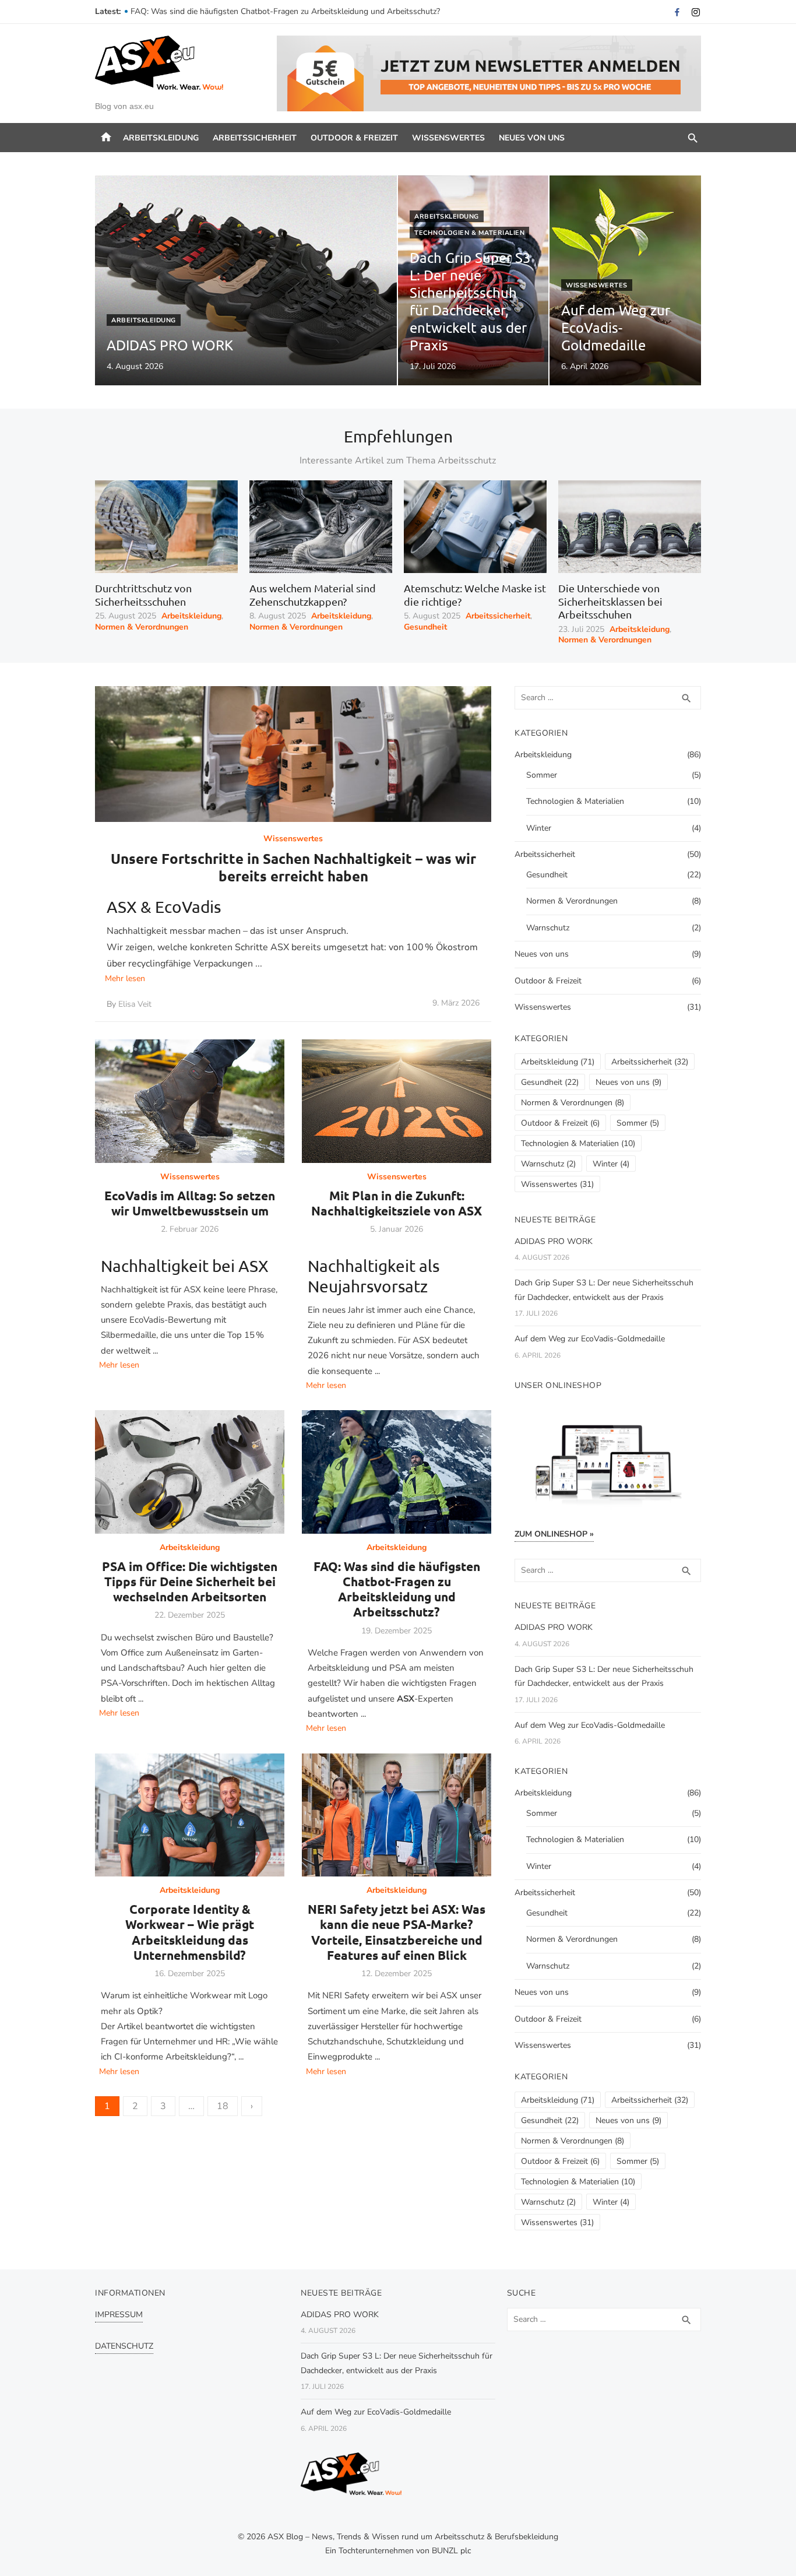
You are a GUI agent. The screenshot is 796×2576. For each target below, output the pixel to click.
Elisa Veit (135, 1004)
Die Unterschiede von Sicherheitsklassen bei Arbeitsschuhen (610, 601)
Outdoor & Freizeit (354, 138)
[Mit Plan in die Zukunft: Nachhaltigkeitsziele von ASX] (397, 1101)
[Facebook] (677, 12)
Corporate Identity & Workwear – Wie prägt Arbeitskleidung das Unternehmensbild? (190, 1932)
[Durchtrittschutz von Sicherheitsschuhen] (166, 527)
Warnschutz (548, 928)
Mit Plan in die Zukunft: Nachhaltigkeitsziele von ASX (397, 1203)
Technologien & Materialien (469, 233)
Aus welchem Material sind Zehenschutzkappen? (313, 595)
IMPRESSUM (119, 2315)
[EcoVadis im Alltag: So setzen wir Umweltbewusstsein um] (190, 1101)
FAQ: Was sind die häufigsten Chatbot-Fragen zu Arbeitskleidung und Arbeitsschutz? (397, 1589)
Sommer (542, 775)
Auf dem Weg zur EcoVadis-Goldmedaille (590, 1339)
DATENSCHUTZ (124, 2346)
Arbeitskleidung (161, 138)
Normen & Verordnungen (142, 627)
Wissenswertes (448, 138)
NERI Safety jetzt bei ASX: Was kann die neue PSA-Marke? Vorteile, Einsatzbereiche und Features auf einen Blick (397, 1932)
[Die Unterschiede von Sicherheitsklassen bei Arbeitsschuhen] (630, 527)
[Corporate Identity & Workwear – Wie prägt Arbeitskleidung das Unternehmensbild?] (190, 1815)
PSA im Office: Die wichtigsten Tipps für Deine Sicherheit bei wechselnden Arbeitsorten (289, 11)
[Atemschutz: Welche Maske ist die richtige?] (475, 527)
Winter (539, 828)
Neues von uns (532, 138)
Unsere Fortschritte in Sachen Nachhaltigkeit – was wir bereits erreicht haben (293, 867)
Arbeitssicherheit (255, 138)
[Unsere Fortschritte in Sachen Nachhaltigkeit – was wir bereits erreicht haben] (293, 754)
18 (223, 2106)
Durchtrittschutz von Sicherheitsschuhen (143, 595)
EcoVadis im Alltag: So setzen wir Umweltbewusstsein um (190, 1203)
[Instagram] (696, 12)
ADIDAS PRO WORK (554, 1241)
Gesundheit (425, 627)
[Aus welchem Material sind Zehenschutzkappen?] (321, 527)
